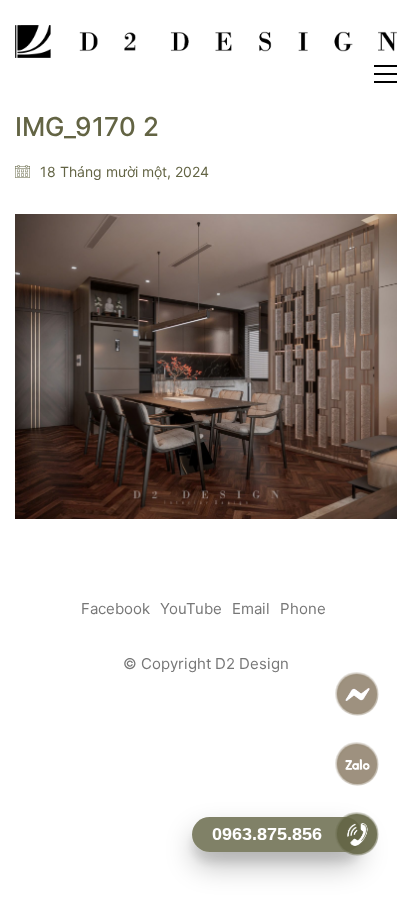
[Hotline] (357, 834)
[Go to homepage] (206, 42)
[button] (385, 74)
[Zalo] (357, 764)
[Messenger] (357, 694)
